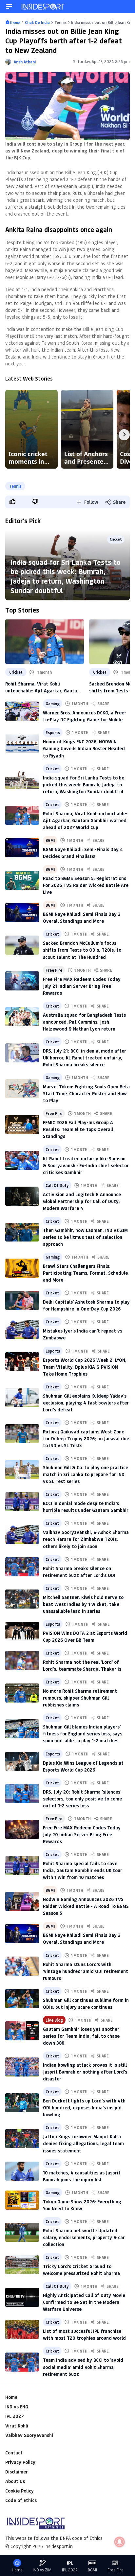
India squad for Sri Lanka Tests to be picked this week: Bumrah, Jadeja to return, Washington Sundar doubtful (66, 576)
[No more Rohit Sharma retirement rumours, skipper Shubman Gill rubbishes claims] (22, 1693)
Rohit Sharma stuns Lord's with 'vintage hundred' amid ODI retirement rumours (86, 1971)
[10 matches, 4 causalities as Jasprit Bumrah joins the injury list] (22, 2171)
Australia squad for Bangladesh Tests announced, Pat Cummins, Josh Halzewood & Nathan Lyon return (84, 1022)
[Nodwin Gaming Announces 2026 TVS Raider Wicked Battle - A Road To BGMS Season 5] (22, 1901)
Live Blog (54, 2020)
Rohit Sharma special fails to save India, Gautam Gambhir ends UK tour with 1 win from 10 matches (83, 1870)
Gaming (53, 704)
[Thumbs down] (35, 501)
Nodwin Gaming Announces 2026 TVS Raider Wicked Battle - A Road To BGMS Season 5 (86, 1906)
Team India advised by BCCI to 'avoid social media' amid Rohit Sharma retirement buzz (83, 2367)
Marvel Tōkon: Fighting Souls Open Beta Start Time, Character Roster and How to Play (86, 1093)
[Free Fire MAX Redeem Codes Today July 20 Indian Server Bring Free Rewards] (22, 1829)
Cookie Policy (19, 2491)
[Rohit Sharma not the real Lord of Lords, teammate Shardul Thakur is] (22, 1660)
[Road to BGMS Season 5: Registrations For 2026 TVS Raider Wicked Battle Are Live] (22, 880)
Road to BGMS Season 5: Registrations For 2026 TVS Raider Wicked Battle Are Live (86, 885)
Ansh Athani (25, 62)
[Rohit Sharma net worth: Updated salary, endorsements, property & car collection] (22, 2232)
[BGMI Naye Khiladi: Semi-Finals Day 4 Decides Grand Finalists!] (22, 848)
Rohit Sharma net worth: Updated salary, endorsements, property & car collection (84, 2237)
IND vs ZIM (42, 2570)
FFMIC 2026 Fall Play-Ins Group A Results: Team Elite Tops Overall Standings (78, 1129)
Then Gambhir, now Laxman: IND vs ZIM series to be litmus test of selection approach (85, 1237)
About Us (15, 2481)
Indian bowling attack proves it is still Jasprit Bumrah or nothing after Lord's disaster (85, 2072)
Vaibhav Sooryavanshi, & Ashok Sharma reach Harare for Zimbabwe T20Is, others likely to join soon (86, 1539)
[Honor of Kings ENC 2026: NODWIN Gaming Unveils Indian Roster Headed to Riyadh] (22, 744)
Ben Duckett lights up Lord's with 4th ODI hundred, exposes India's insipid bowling (84, 2108)
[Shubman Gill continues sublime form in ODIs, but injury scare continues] (22, 1999)
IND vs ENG (17, 2407)
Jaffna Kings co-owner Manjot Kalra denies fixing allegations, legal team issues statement (83, 2143)
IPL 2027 (14, 2416)
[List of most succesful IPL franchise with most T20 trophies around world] (22, 2330)
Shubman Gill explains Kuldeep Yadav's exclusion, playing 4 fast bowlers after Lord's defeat (86, 1403)
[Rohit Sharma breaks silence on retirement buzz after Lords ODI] (22, 1567)
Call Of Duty (57, 1185)
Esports (53, 732)
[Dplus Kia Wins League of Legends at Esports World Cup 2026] (22, 1761)
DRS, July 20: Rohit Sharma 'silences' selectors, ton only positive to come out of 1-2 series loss (82, 1799)
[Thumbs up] (12, 501)
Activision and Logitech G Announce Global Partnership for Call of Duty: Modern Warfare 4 (82, 1201)
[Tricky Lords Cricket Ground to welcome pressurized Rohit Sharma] (22, 2265)
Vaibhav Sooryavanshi (29, 2435)
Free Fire (54, 970)
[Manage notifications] (120, 2542)
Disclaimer (17, 2472)
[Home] (43, 7)
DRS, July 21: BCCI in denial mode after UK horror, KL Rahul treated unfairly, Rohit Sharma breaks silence (85, 1058)
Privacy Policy (20, 2462)
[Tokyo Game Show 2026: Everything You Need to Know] (22, 2200)
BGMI (50, 840)
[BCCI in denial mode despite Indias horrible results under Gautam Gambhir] (22, 1502)
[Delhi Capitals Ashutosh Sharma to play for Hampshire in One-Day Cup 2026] (22, 1300)
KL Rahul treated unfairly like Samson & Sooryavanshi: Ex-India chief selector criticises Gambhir (86, 1165)
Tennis (15, 486)
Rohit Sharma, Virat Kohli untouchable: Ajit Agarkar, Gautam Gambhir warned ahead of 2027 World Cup (43, 687)
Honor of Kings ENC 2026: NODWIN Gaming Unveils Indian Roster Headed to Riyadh (84, 748)
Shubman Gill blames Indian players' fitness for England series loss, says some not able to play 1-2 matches (83, 1734)
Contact (14, 2453)
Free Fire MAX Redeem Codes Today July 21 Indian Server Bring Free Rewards (82, 986)
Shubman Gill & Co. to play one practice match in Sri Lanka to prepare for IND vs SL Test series (86, 1474)
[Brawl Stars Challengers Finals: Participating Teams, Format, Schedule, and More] (22, 1268)
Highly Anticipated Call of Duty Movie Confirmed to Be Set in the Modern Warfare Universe (84, 2302)
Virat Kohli (17, 2426)
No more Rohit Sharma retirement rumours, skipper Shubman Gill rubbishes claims (80, 1698)
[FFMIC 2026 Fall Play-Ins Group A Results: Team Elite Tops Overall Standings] (22, 1125)
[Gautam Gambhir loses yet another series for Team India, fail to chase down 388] (22, 2031)
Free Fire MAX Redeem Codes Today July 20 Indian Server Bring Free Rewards (82, 1834)
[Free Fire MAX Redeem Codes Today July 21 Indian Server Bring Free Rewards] (22, 981)
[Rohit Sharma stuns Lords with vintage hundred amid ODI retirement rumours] (22, 1966)
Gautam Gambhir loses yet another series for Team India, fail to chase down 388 (81, 2036)
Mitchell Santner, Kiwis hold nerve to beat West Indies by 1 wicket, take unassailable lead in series (83, 1604)
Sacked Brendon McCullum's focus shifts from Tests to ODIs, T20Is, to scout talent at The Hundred (82, 950)
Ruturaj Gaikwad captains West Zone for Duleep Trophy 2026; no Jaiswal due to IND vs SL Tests (86, 1439)
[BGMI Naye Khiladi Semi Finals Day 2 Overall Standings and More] (22, 1934)
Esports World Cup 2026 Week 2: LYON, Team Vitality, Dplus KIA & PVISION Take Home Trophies (85, 1367)
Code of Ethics (21, 2500)
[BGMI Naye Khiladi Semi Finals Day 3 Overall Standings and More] (22, 913)
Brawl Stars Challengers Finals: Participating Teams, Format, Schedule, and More (86, 1273)
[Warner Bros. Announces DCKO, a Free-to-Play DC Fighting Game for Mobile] (22, 711)
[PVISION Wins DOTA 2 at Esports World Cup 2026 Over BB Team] (22, 1632)
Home (11, 2397)
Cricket (116, 539)
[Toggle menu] (9, 7)
